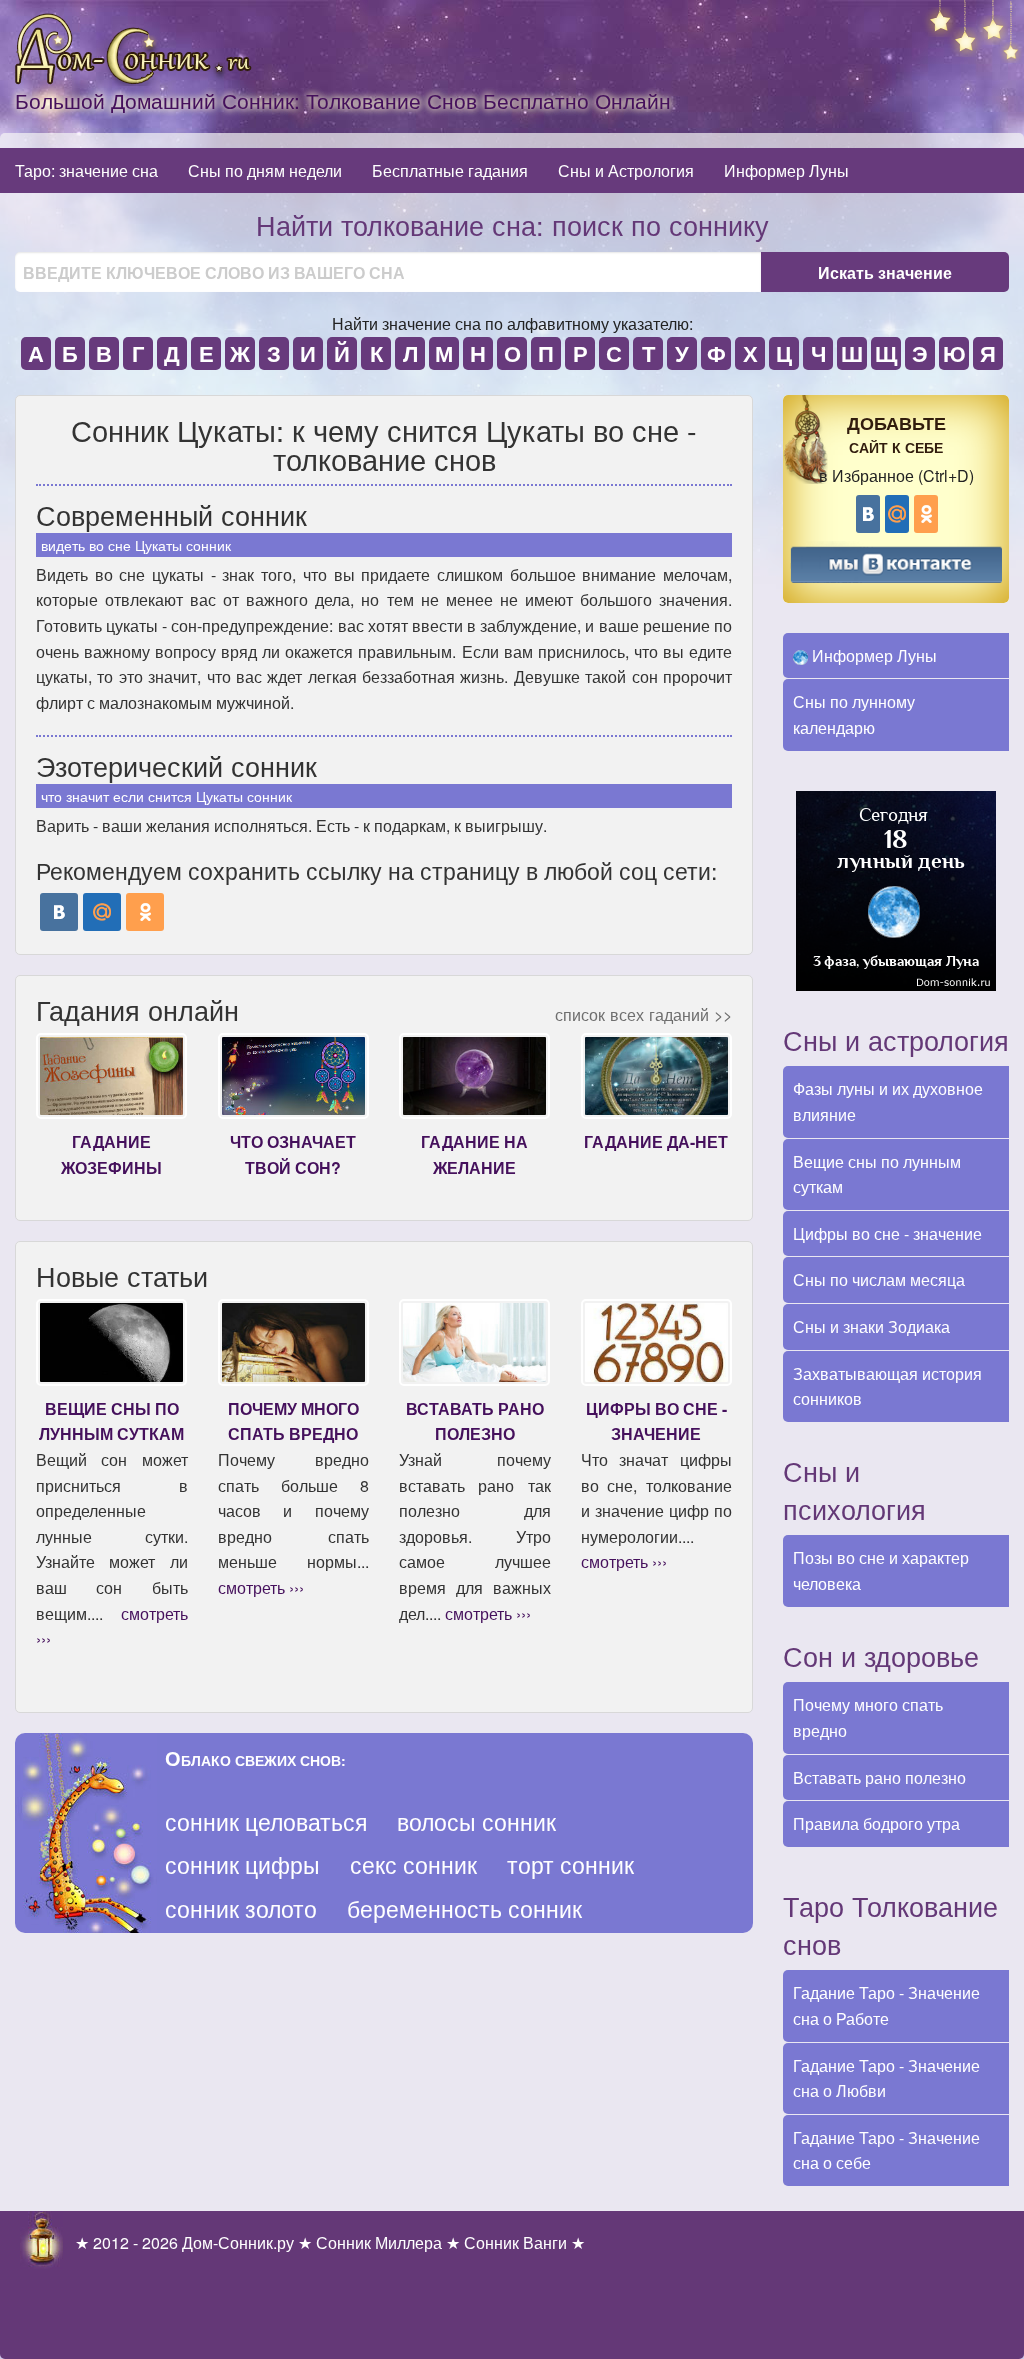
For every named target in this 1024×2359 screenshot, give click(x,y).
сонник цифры (242, 1864)
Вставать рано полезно (879, 1777)
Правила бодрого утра (876, 1823)
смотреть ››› (261, 1587)
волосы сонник (476, 1821)
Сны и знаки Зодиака (871, 1326)
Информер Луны (786, 170)
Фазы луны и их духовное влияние (888, 1101)
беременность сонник (464, 1908)
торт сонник (570, 1864)
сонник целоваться (266, 1821)
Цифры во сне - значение (887, 1233)
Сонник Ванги (515, 2242)
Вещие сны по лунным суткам (877, 1174)
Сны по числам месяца (879, 1279)
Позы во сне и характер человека (881, 1570)
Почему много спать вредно (868, 1717)
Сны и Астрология (626, 170)
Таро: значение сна (86, 170)
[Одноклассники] (145, 912)
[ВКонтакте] (59, 912)
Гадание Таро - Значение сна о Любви (886, 2078)
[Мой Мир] (102, 912)
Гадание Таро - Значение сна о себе (886, 2150)
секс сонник (413, 1864)
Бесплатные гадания (450, 170)
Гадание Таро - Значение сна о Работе (886, 2005)
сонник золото (241, 1908)
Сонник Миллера (379, 2242)
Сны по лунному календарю (854, 714)
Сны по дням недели (265, 170)
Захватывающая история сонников (887, 1386)
